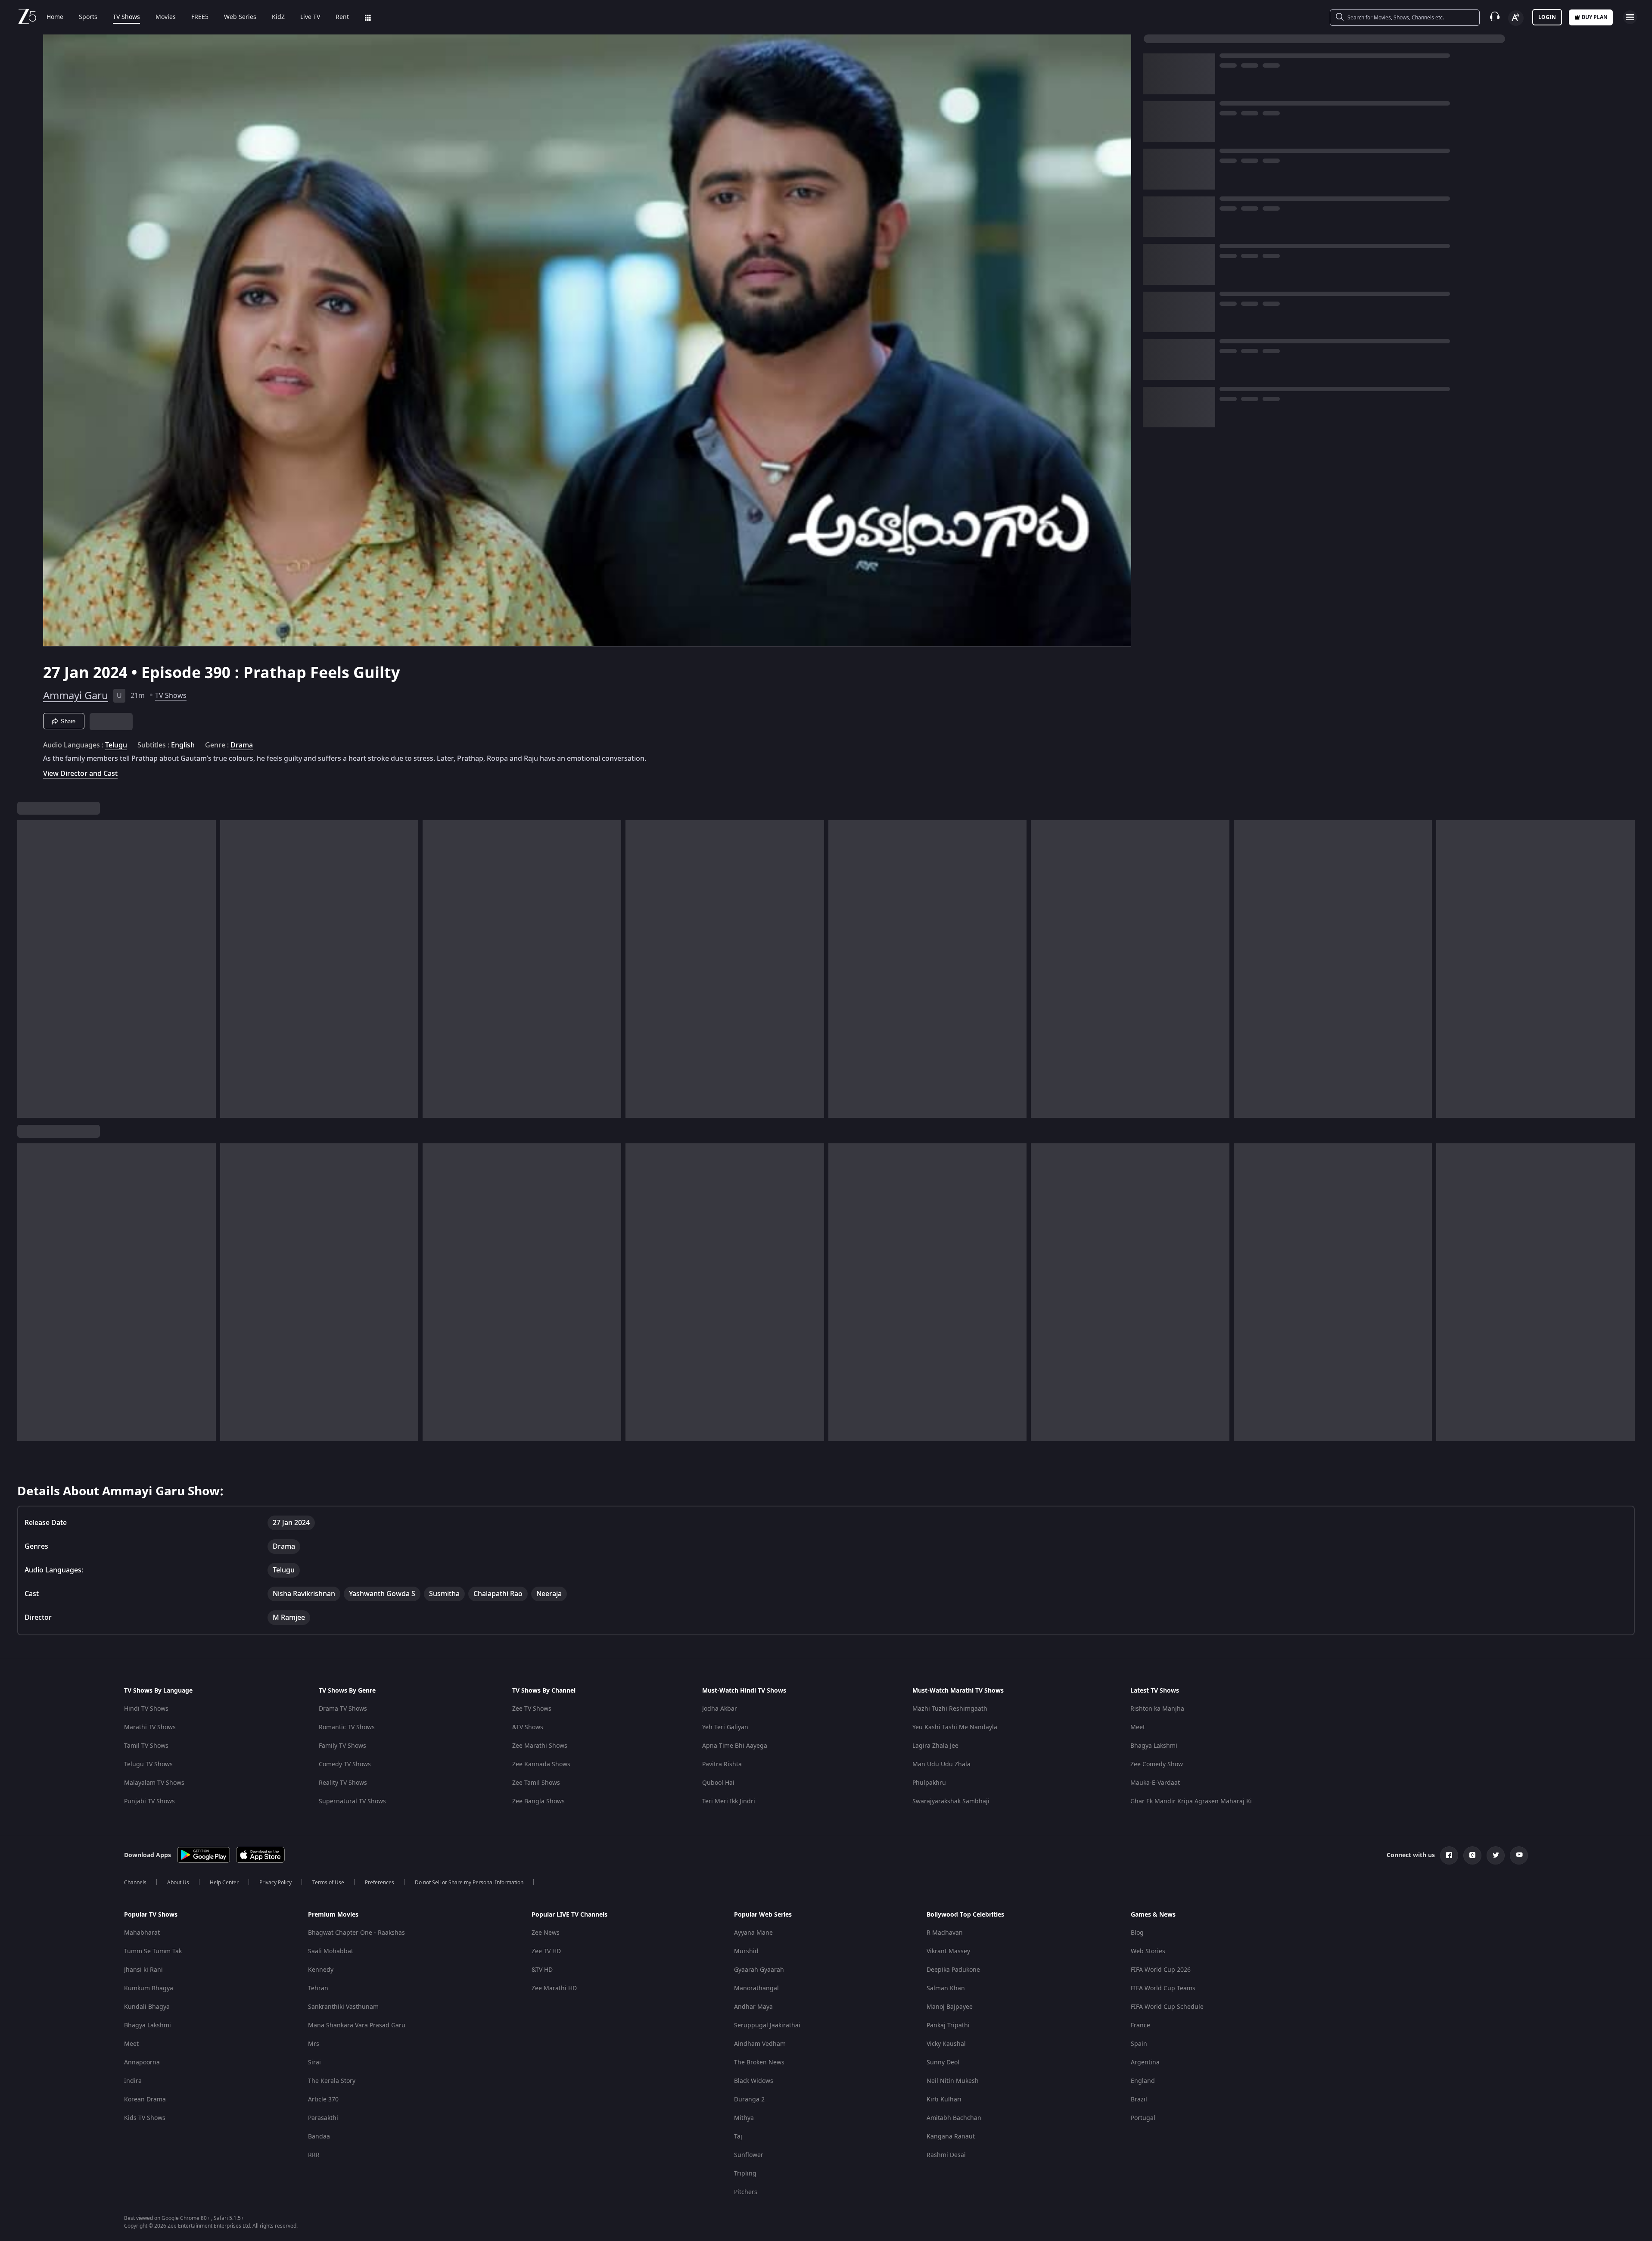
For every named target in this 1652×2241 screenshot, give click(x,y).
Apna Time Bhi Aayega (735, 1746)
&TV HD (542, 1970)
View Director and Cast (80, 773)
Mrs (314, 2044)
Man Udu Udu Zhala (941, 1764)
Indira (133, 2081)
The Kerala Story (332, 2081)
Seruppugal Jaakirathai (767, 2025)
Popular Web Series (763, 1915)
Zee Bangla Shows (538, 1801)
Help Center (224, 1883)
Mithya (744, 2118)
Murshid (746, 1951)
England (1143, 2081)
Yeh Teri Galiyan (725, 1727)
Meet (1138, 1727)
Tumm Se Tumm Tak (153, 1951)
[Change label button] (1516, 18)
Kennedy (321, 1970)
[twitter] (1496, 1855)
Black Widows (754, 2081)
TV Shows (126, 17)
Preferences (380, 1883)
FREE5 (200, 17)
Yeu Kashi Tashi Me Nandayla (955, 1727)
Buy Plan (1595, 17)
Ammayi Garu (76, 696)
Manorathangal (756, 1988)
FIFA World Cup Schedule (1167, 2007)
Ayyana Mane (753, 1933)
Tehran (318, 1988)
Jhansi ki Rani (143, 1970)
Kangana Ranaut (951, 2137)
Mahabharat (142, 1933)
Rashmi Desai (946, 2155)
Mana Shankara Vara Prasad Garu (357, 2025)
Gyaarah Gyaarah (759, 1970)
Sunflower (749, 2155)
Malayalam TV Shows (154, 1783)
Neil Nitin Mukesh (953, 2081)
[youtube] (1519, 1855)
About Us (178, 1883)
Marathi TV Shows (150, 1727)
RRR (314, 2155)
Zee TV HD (546, 1951)
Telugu (116, 745)
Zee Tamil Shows (536, 1783)
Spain (1139, 2044)
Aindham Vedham (760, 2044)
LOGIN (1547, 17)
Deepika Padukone (953, 1970)
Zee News (546, 1933)
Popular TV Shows (151, 1915)
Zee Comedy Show (1157, 1764)
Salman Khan (946, 1988)
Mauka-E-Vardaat (1155, 1783)
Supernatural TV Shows (352, 1801)
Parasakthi (323, 2118)
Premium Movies (333, 1915)
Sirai (314, 2062)
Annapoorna (142, 2062)
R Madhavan (945, 1933)
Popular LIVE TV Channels (569, 1915)
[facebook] (1449, 1855)
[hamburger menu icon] (1630, 17)
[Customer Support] (1495, 17)
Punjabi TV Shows (149, 1801)
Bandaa (319, 2137)
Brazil (1139, 2099)
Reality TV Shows (343, 1783)
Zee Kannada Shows (541, 1764)
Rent (342, 17)
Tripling (745, 2174)
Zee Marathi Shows (540, 1746)
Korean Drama (145, 2099)
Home (55, 17)
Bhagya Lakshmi (1154, 1746)
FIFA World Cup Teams (1163, 1988)
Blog (1137, 1933)
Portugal (1143, 2118)
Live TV (310, 17)
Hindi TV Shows (146, 1709)
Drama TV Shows (343, 1709)
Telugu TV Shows (148, 1764)
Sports (88, 17)
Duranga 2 (749, 2099)
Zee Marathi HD (554, 1988)
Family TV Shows (342, 1746)
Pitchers (746, 2192)
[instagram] (1472, 1855)
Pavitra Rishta (722, 1764)
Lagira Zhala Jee (935, 1746)
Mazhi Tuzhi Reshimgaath (950, 1709)
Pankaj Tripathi (948, 2025)
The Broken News (759, 2062)
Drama (242, 745)
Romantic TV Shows (347, 1727)
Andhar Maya (753, 2007)
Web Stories (1148, 1951)
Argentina (1145, 2062)
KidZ (278, 17)
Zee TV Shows (532, 1709)
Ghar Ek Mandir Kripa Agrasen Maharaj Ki (1191, 1801)
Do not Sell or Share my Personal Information (469, 1883)
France (1140, 2025)
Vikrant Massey (948, 1951)
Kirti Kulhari (944, 2099)
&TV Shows (528, 1727)
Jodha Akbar (720, 1709)
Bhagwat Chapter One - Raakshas (356, 1933)
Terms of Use (328, 1883)
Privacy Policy (275, 1883)
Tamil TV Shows (146, 1746)
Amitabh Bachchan (954, 2118)
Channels (135, 1883)
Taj (738, 2137)
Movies (166, 17)
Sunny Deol (943, 2062)
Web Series (240, 17)
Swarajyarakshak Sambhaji (951, 1801)
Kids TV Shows (145, 2118)
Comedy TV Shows (345, 1764)
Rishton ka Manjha (1157, 1709)
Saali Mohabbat (331, 1951)
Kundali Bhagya (147, 2007)
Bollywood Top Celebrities (965, 1915)
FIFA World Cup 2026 (1161, 1970)
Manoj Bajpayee (950, 2007)
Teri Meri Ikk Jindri (729, 1801)
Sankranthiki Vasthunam (343, 2007)
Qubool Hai (718, 1783)
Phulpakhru (929, 1783)
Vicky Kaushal (946, 2044)
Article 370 (323, 2099)
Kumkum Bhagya (149, 1988)
